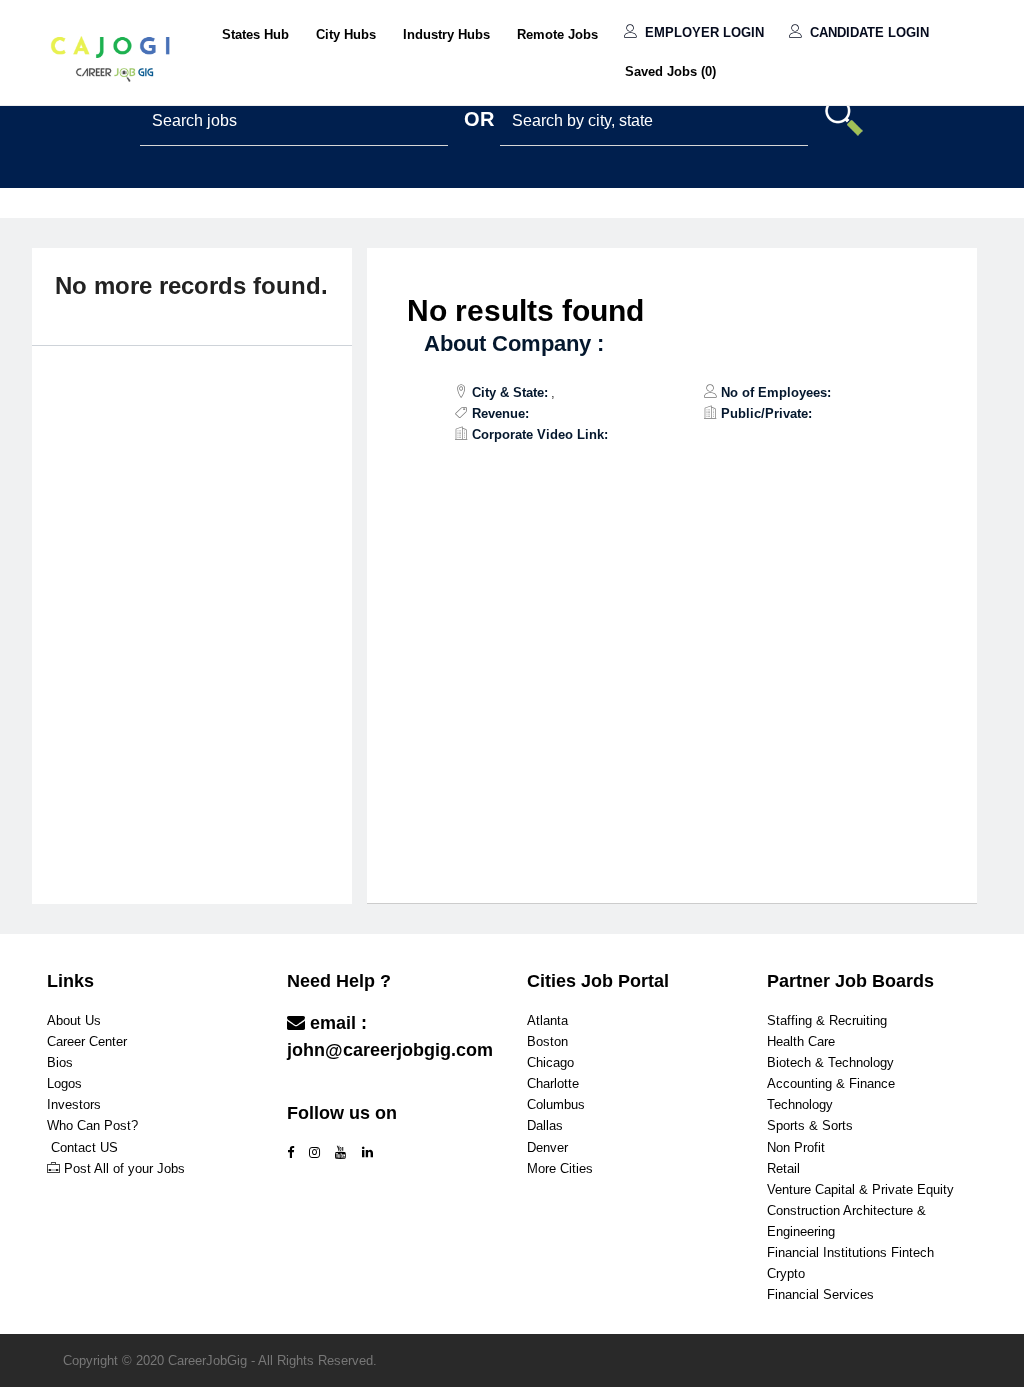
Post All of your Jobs (124, 1168)
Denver (547, 1147)
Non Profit (796, 1147)
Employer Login (702, 32)
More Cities (560, 1168)
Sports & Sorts (810, 1125)
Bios (60, 1062)
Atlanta (547, 1020)
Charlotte (553, 1083)
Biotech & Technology (830, 1062)
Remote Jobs (557, 34)
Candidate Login (867, 32)
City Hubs (346, 34)
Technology (800, 1104)
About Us (74, 1020)
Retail (783, 1168)
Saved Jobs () (670, 71)
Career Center (87, 1041)
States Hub (255, 34)
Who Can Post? (92, 1125)
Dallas (545, 1125)
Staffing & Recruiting (827, 1020)
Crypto (786, 1273)
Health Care (801, 1041)
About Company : (514, 343)
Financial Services (820, 1294)
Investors (74, 1104)
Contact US (84, 1147)
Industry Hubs (446, 34)
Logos (64, 1083)
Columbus (556, 1104)
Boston (547, 1041)
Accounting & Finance (831, 1083)
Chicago (550, 1062)
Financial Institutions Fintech (850, 1252)
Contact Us (336, 1089)
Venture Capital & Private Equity (860, 1189)
